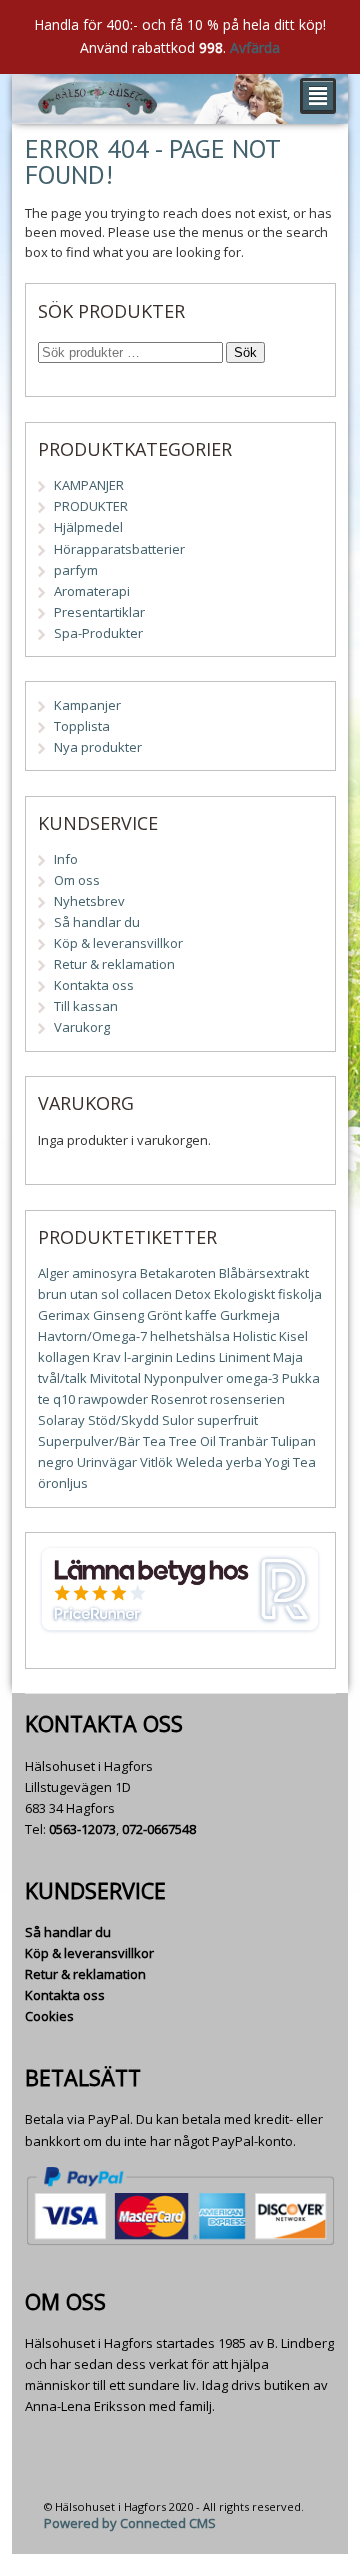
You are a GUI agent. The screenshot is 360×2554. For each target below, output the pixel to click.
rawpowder (113, 1399)
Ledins (196, 1357)
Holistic (254, 1336)
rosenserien (247, 1399)
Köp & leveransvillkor (118, 943)
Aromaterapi (92, 591)
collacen (147, 1294)
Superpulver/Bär (89, 1441)
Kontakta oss (94, 985)
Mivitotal (115, 1378)
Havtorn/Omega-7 (92, 1336)
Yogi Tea (290, 1462)
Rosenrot (179, 1399)
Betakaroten (178, 1273)
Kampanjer (87, 705)
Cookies (49, 2016)
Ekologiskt (244, 1294)
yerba (244, 1462)
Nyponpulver (183, 1378)
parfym (76, 570)
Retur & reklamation (114, 964)
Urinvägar (107, 1462)
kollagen (64, 1357)
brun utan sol (78, 1294)
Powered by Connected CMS (130, 2523)
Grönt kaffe (182, 1315)
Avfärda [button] (255, 47)
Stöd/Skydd (123, 1420)
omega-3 (252, 1378)
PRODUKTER (91, 506)
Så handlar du (97, 922)
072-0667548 (159, 1829)
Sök (245, 352)
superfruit (227, 1420)
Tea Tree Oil (179, 1441)
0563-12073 (82, 1829)
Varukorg (82, 1027)
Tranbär (243, 1441)
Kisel (293, 1336)
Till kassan (86, 1006)
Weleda (199, 1462)
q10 (64, 1399)
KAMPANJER (89, 485)
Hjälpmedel (88, 527)
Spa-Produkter (98, 633)
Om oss (77, 880)
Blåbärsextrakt (264, 1273)
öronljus (63, 1483)
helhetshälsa (190, 1336)
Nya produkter (98, 747)
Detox (193, 1294)
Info (66, 859)
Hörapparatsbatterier (119, 549)
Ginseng (118, 1315)
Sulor (178, 1420)
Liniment (244, 1357)
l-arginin (148, 1357)
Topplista (82, 726)
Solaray (61, 1420)
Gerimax (64, 1315)
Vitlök (156, 1462)
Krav (107, 1357)
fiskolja (300, 1294)
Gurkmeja (250, 1315)
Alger (53, 1273)
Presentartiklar (99, 612)
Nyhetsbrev (89, 901)
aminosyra (104, 1273)
